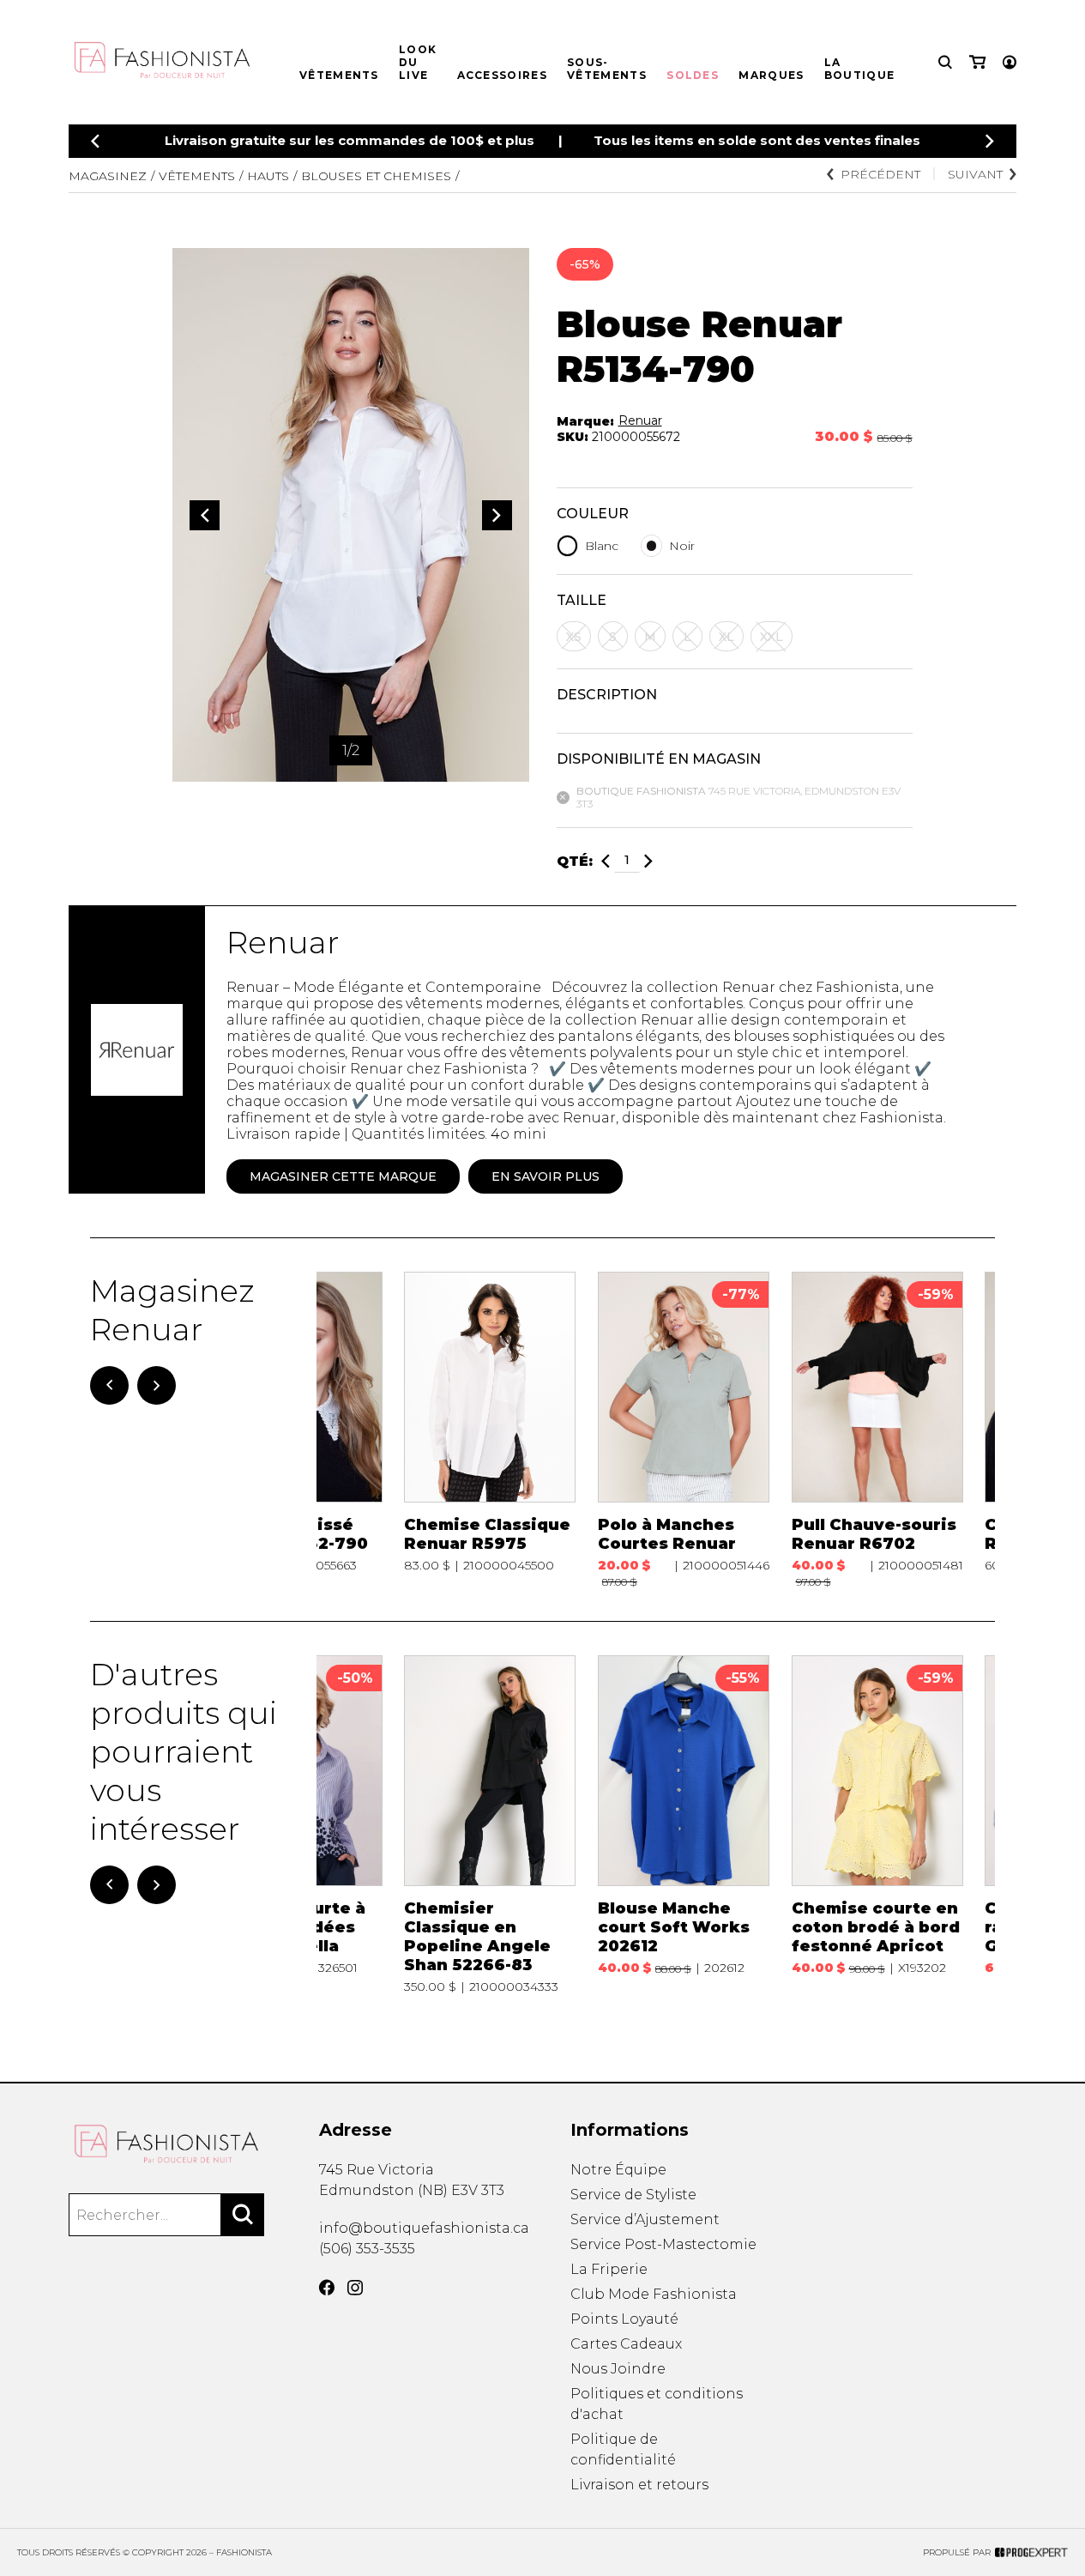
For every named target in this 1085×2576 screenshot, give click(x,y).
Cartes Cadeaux (626, 2344)
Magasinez (108, 176)
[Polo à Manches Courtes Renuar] (684, 1430)
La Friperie (609, 2269)
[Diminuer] (606, 861)
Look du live (418, 62)
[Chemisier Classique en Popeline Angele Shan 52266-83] (490, 1825)
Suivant (975, 174)
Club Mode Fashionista (654, 2294)
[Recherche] (945, 62)
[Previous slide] (95, 141)
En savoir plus (546, 1176)
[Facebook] (327, 2288)
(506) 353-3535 (367, 2249)
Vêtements (339, 75)
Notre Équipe (618, 2170)
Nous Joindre (618, 2369)
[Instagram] (355, 2288)
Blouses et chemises (376, 176)
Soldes (693, 75)
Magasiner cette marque (343, 1176)
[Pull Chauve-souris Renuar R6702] (877, 1430)
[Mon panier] (977, 62)
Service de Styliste (633, 2195)
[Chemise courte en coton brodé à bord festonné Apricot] (877, 1825)
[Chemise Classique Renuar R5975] (490, 1430)
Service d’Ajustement (645, 2219)
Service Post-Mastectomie (663, 2244)
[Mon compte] (1010, 62)
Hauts (268, 176)
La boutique (859, 69)
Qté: (575, 861)
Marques (771, 75)
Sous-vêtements (607, 69)
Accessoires (502, 75)
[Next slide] (990, 141)
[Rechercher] (243, 2215)
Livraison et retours (639, 2485)
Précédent (880, 174)
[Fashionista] (166, 2144)
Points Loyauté (624, 2319)
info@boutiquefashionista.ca (424, 2228)
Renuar (640, 420)
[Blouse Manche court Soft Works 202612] (684, 1825)
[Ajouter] (648, 861)
